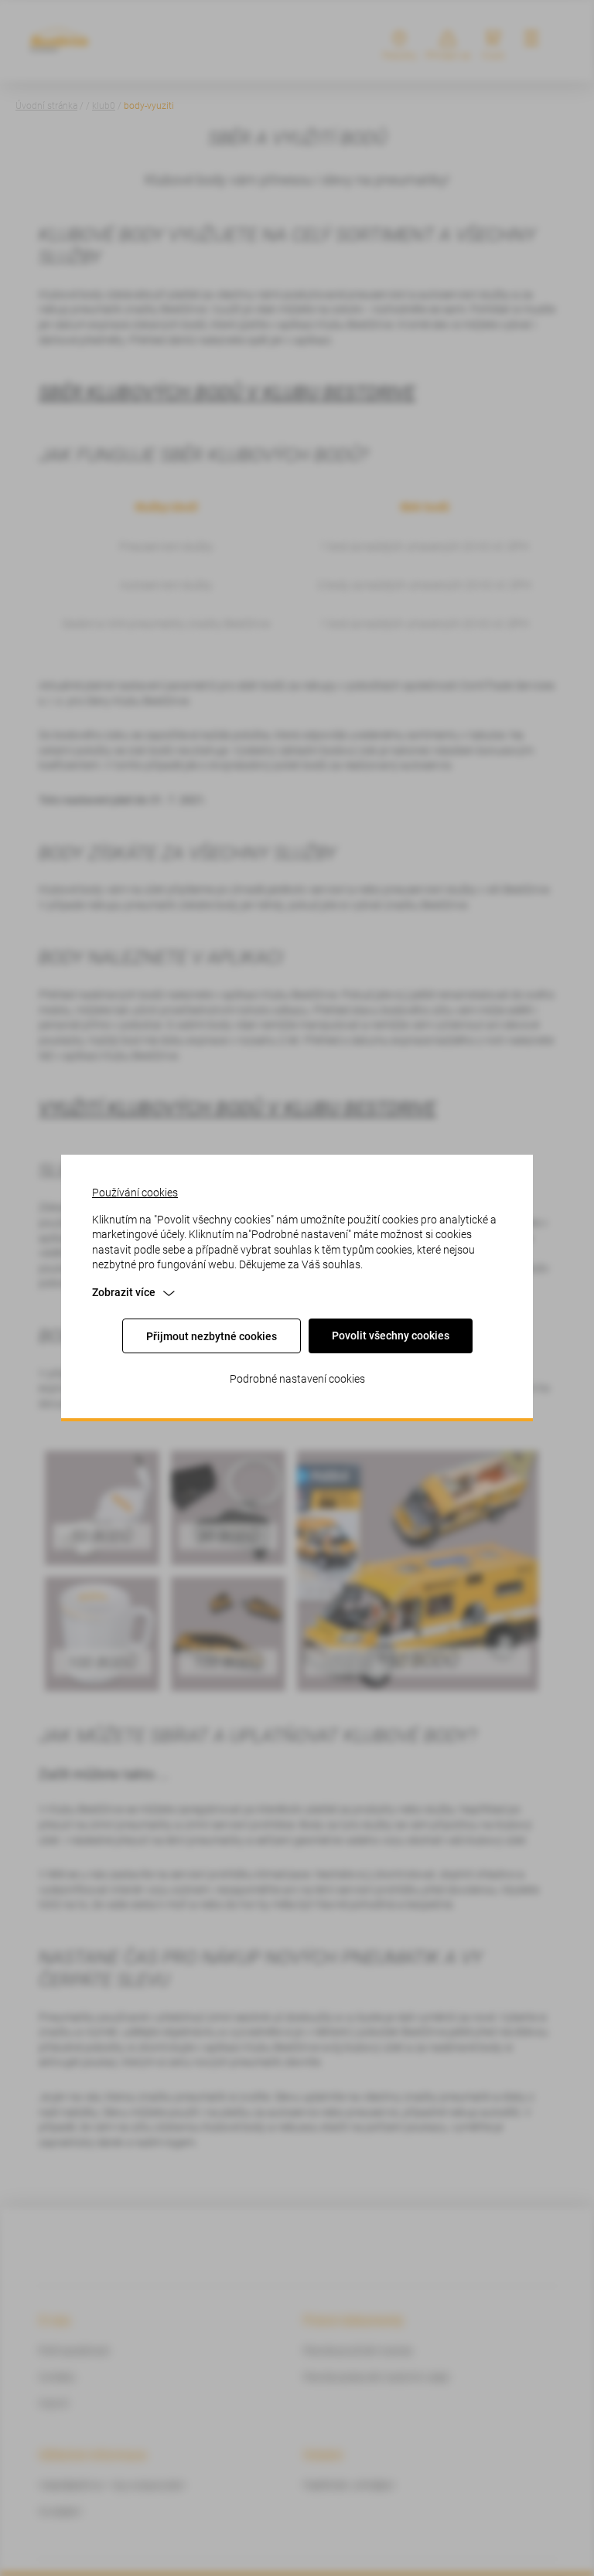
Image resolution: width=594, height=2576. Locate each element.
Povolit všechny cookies (391, 1336)
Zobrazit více (124, 1292)
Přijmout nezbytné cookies (212, 1336)
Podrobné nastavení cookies (297, 1379)
